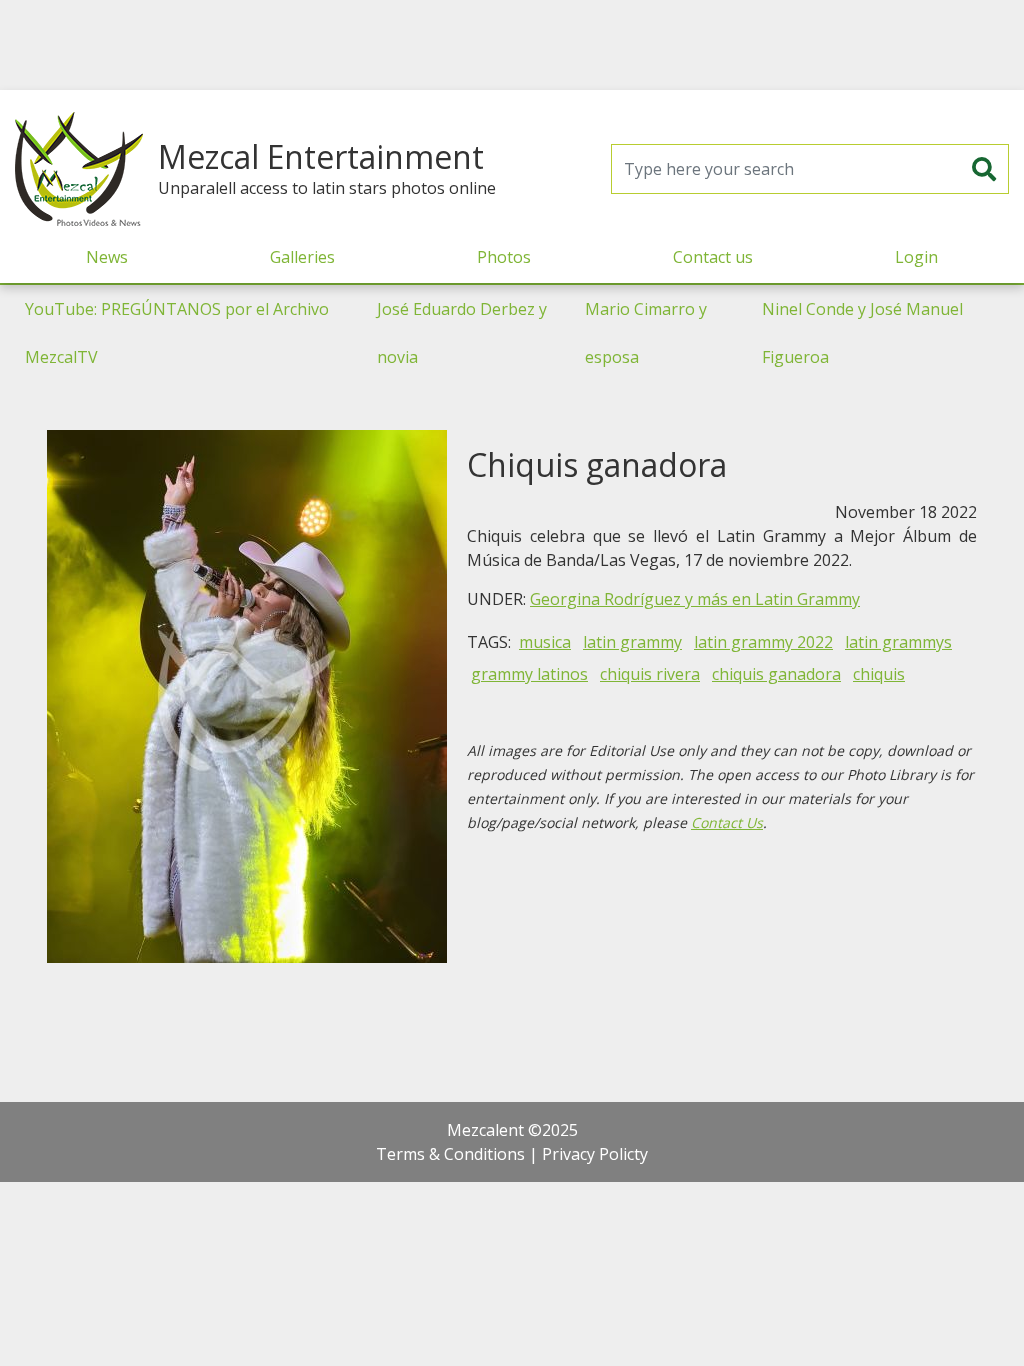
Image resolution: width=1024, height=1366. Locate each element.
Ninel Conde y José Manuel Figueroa (862, 333)
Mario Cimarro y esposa (646, 333)
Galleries (302, 257)
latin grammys (898, 642)
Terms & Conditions (450, 1154)
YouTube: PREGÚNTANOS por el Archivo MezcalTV (177, 333)
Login (916, 257)
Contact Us (727, 822)
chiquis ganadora (776, 674)
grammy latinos (529, 674)
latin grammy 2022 (763, 642)
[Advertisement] (512, 45)
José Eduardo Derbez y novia (462, 333)
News (107, 257)
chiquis (879, 674)
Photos (504, 257)
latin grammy (632, 642)
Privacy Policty (595, 1154)
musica (545, 642)
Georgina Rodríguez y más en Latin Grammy (695, 599)
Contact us (713, 257)
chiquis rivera (650, 674)
